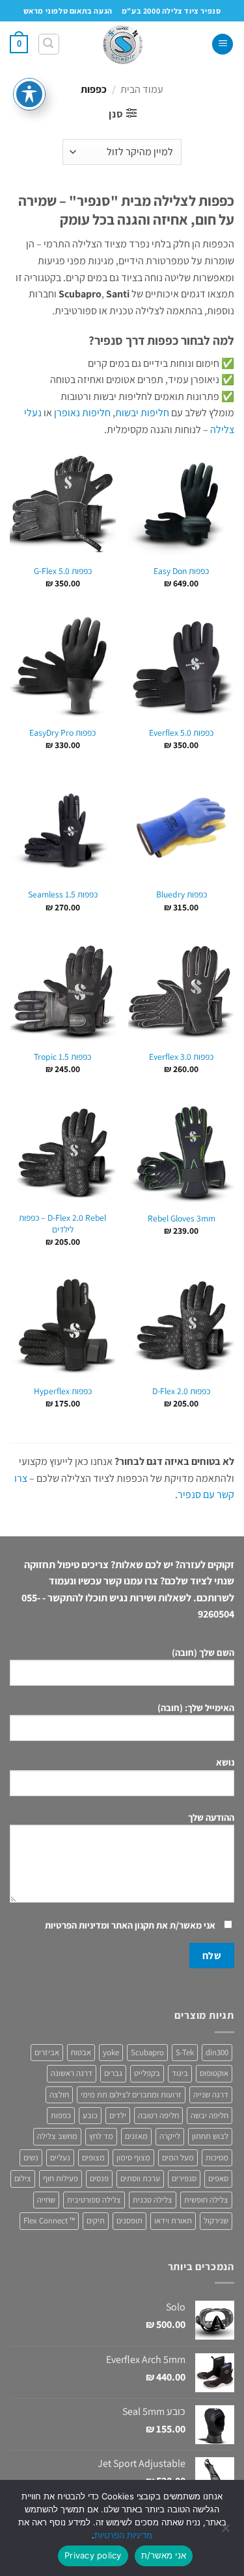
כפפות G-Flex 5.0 (63, 571)
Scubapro (147, 2052)
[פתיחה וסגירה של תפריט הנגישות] (29, 94)
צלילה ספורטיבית (94, 2200)
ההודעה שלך (211, 1817)
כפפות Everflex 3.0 (181, 1057)
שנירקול (216, 2220)
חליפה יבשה (210, 2115)
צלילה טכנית (153, 2200)
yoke (111, 2052)
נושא (225, 1762)
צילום (23, 2178)
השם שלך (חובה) (203, 1652)
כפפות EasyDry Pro (62, 733)
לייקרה (170, 2136)
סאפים (218, 2178)
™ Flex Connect (49, 2220)
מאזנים (136, 2136)
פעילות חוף (61, 2178)
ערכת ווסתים (140, 2178)
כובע (90, 2115)
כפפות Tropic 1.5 (62, 1057)
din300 (217, 2052)
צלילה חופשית (206, 2200)
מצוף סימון (133, 2157)
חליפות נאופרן (82, 413)
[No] (226, 2532)
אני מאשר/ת (164, 2555)
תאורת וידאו (173, 2220)
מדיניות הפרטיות (123, 2535)
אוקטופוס (214, 2073)
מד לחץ (101, 2136)
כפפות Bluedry (182, 894)
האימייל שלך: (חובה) (196, 1707)
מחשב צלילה (57, 2136)
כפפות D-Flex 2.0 (181, 1391)
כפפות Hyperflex (63, 1391)
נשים (31, 2157)
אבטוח (81, 2052)
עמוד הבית (142, 89)
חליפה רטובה (158, 2115)
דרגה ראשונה (72, 2073)
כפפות (61, 2115)
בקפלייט (147, 2073)
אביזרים (47, 2052)
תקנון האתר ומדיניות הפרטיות (100, 1925)
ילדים (118, 2115)
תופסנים (129, 2220)
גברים (113, 2073)
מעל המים (178, 2157)
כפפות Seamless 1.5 (63, 894)
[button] (223, 44)
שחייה (46, 2200)
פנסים (99, 2178)
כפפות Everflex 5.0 (181, 733)
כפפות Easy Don (181, 571)
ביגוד (180, 2073)
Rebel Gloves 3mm (182, 1219)
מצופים (93, 2157)
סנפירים (184, 2178)
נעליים (60, 2157)
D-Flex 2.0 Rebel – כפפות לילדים (62, 1224)
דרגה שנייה (211, 2095)
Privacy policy (93, 2555)
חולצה (59, 2095)
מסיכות (217, 2157)
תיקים (96, 2220)
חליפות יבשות (142, 413)
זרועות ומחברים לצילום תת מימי (131, 2095)
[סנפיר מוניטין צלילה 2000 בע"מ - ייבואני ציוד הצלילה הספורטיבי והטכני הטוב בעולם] (122, 44)
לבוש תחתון (210, 2136)
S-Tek (185, 2052)
